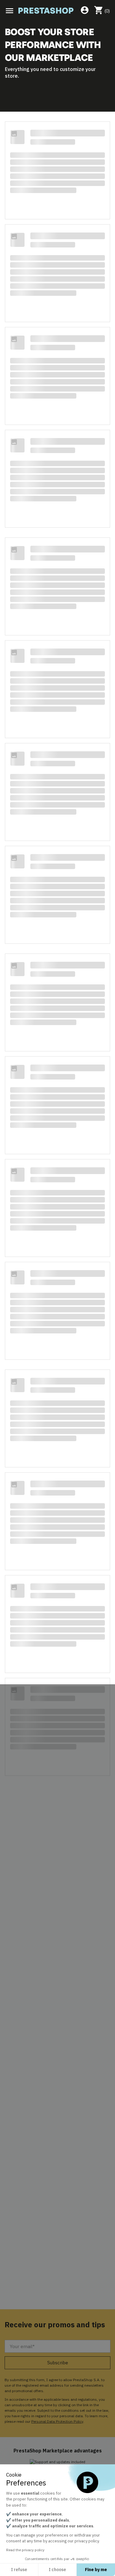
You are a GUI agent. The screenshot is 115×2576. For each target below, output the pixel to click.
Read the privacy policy (25, 2550)
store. (12, 76)
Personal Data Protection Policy (57, 2421)
